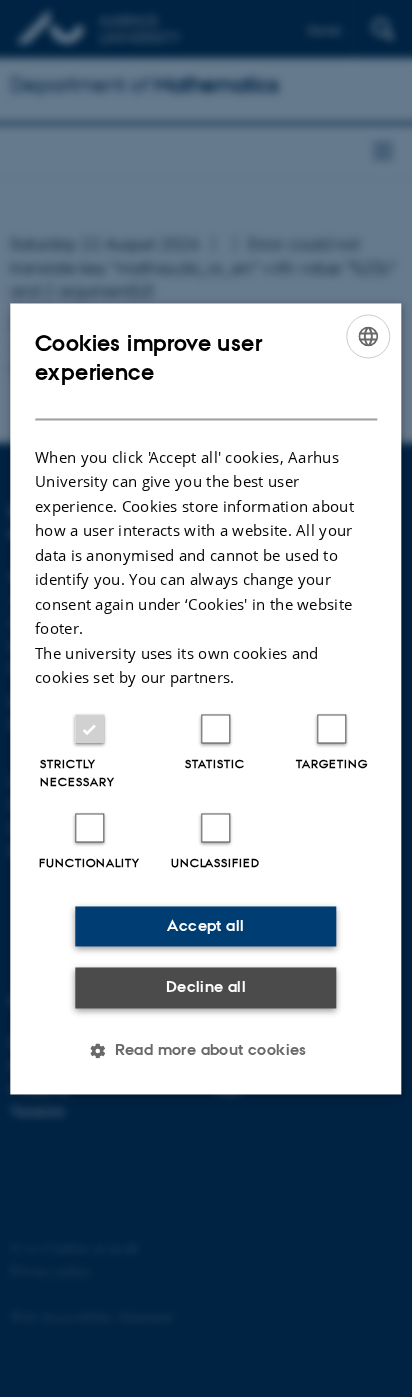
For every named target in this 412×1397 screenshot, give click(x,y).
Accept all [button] (205, 925)
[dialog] (205, 698)
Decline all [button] (206, 987)
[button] (206, 1050)
